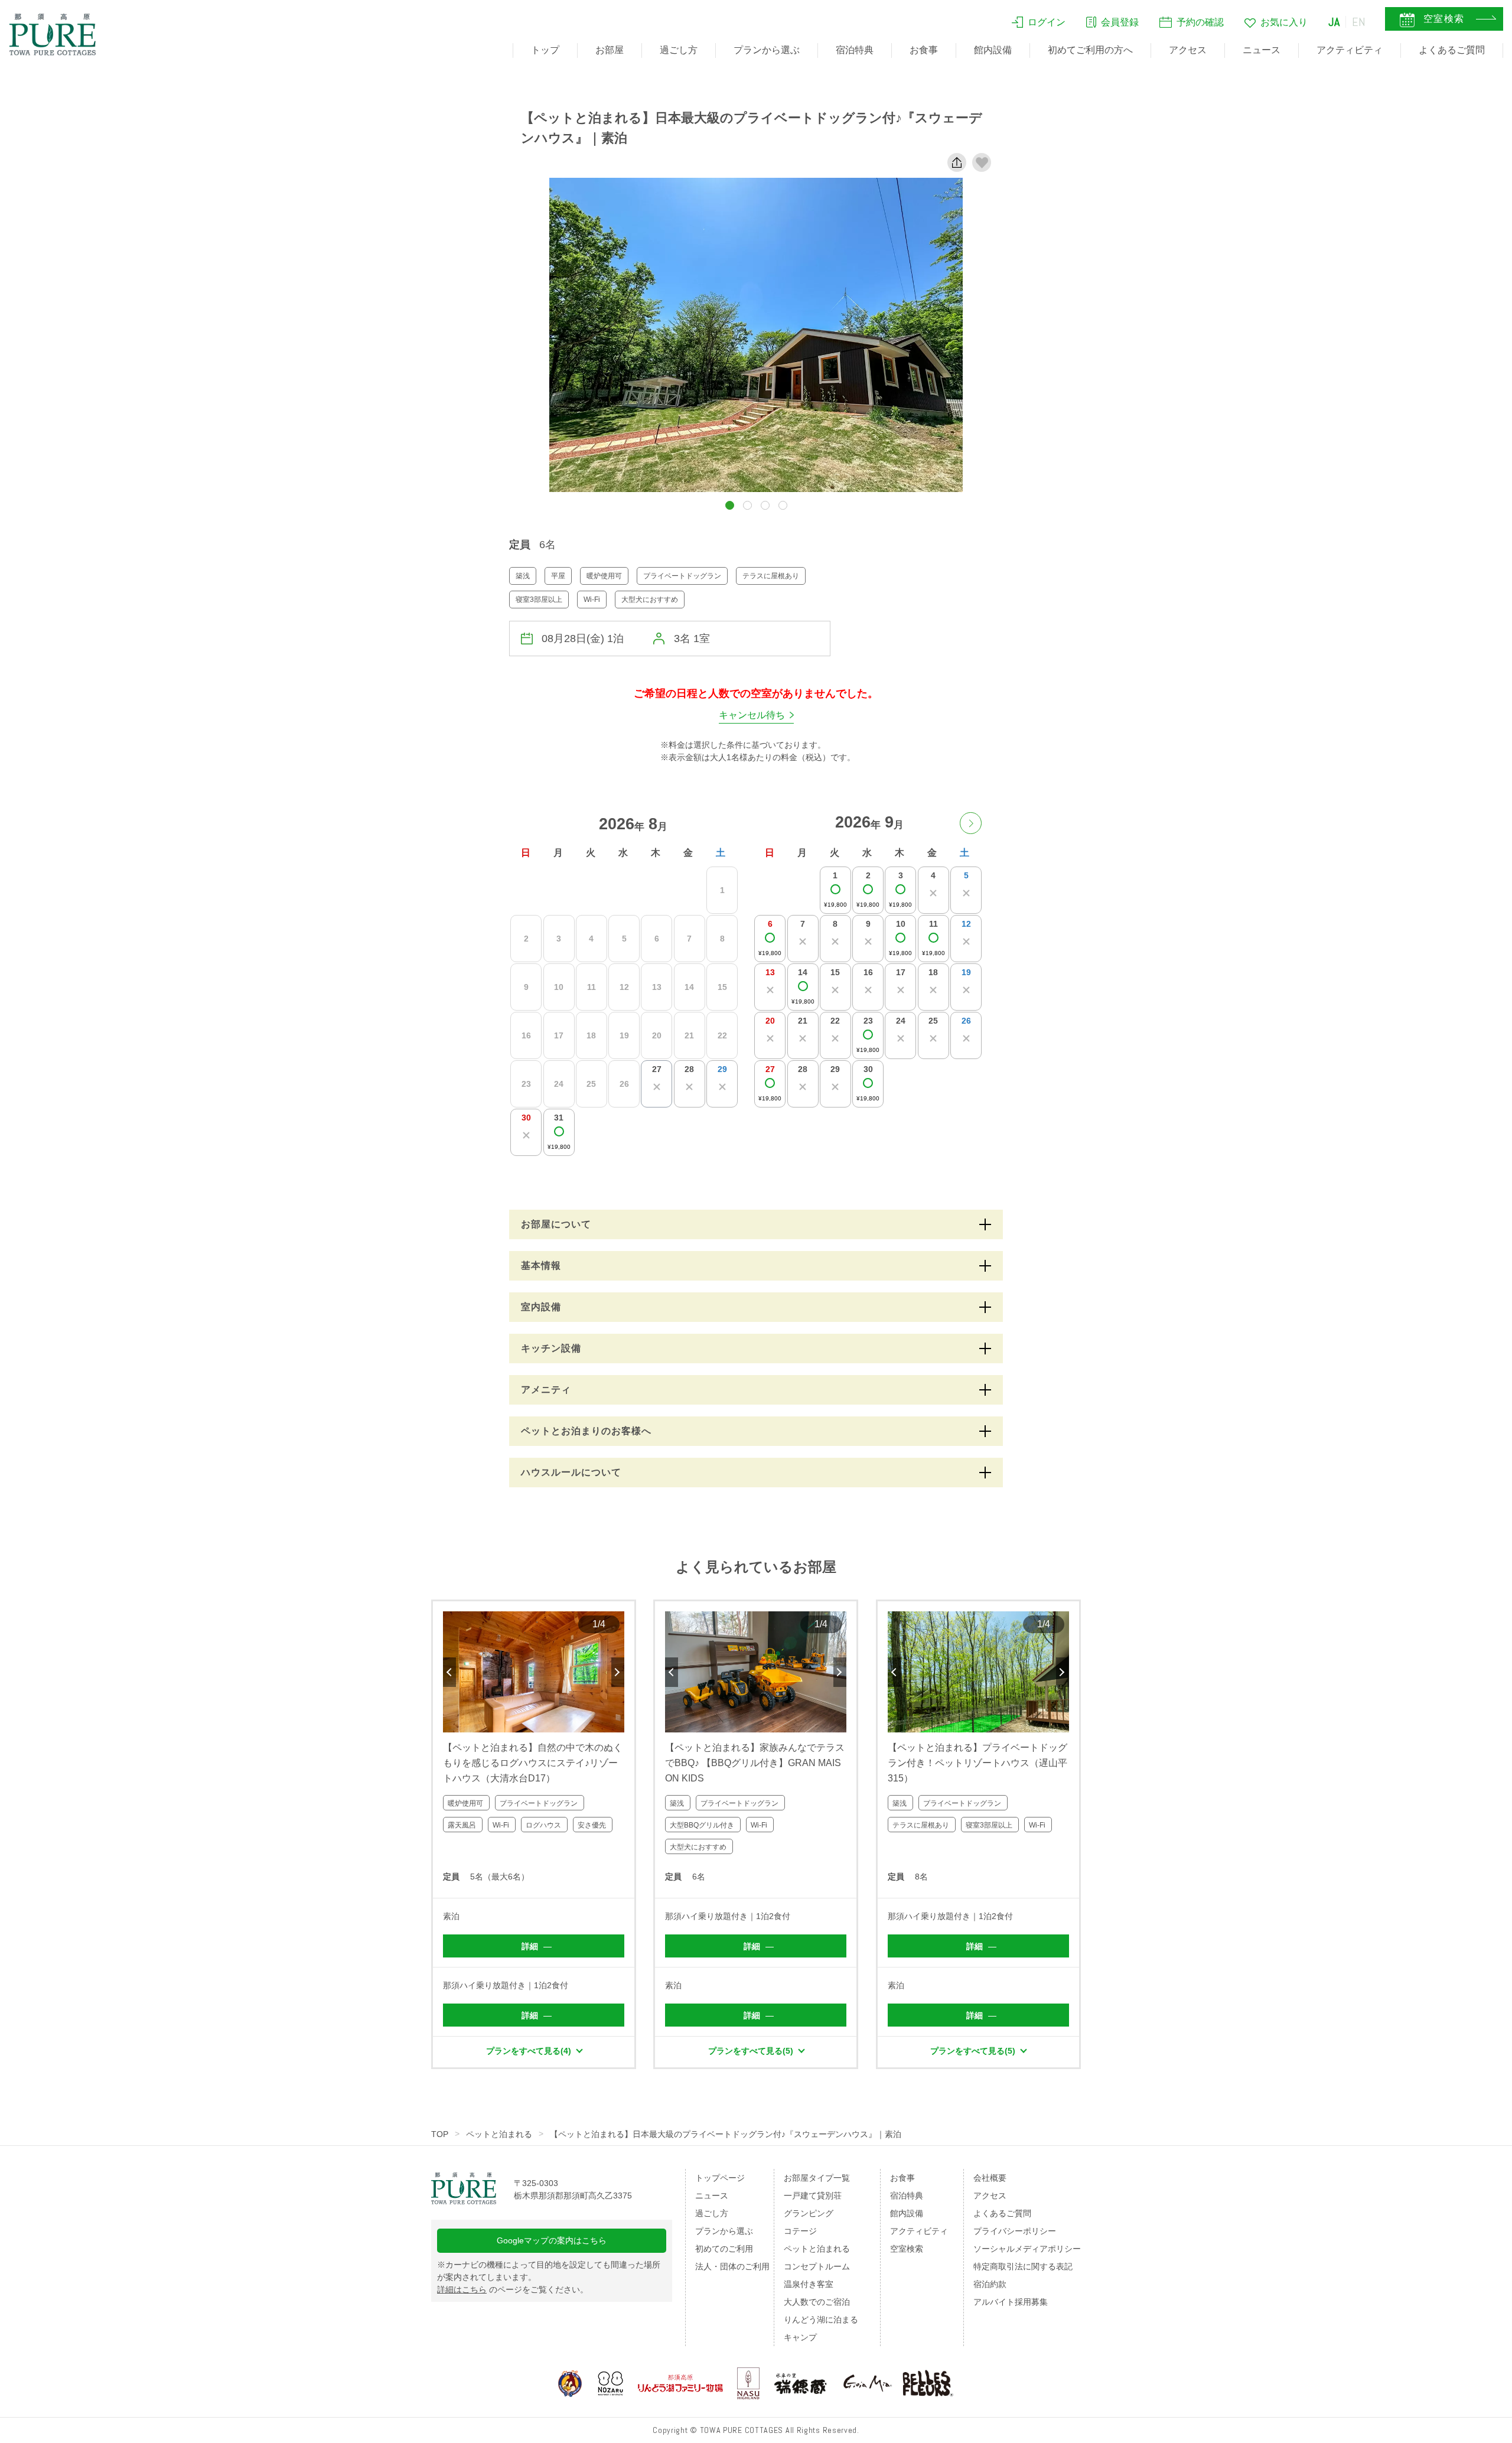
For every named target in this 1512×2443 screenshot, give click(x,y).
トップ (545, 50)
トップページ (720, 2178)
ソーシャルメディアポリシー (1027, 2249)
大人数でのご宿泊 (817, 2302)
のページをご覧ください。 (513, 2289)
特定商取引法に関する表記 (1023, 2266)
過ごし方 (679, 50)
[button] (730, 505)
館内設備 (993, 50)
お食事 (924, 50)
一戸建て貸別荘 (813, 2196)
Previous (449, 1672)
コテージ (800, 2231)
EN (1359, 22)
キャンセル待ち (752, 715)
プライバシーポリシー (1015, 2231)
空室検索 (907, 2249)
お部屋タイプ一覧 (817, 2178)
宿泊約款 (990, 2284)
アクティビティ (1350, 50)
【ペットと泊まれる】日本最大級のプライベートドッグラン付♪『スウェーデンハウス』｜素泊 (726, 2134)
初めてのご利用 (724, 2249)
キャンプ (800, 2337)
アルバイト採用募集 (1011, 2302)
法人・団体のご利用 (732, 2266)
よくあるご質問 (1452, 50)
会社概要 (990, 2178)
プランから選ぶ (767, 50)
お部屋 (610, 50)
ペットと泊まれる (499, 2134)
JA (1334, 22)
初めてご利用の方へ (1090, 50)
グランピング (809, 2213)
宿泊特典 (855, 50)
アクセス (1188, 50)
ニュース (1262, 50)
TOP (440, 2134)
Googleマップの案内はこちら (552, 2240)
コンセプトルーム (817, 2266)
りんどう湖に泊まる (821, 2320)
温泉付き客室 (809, 2284)
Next (618, 1672)
